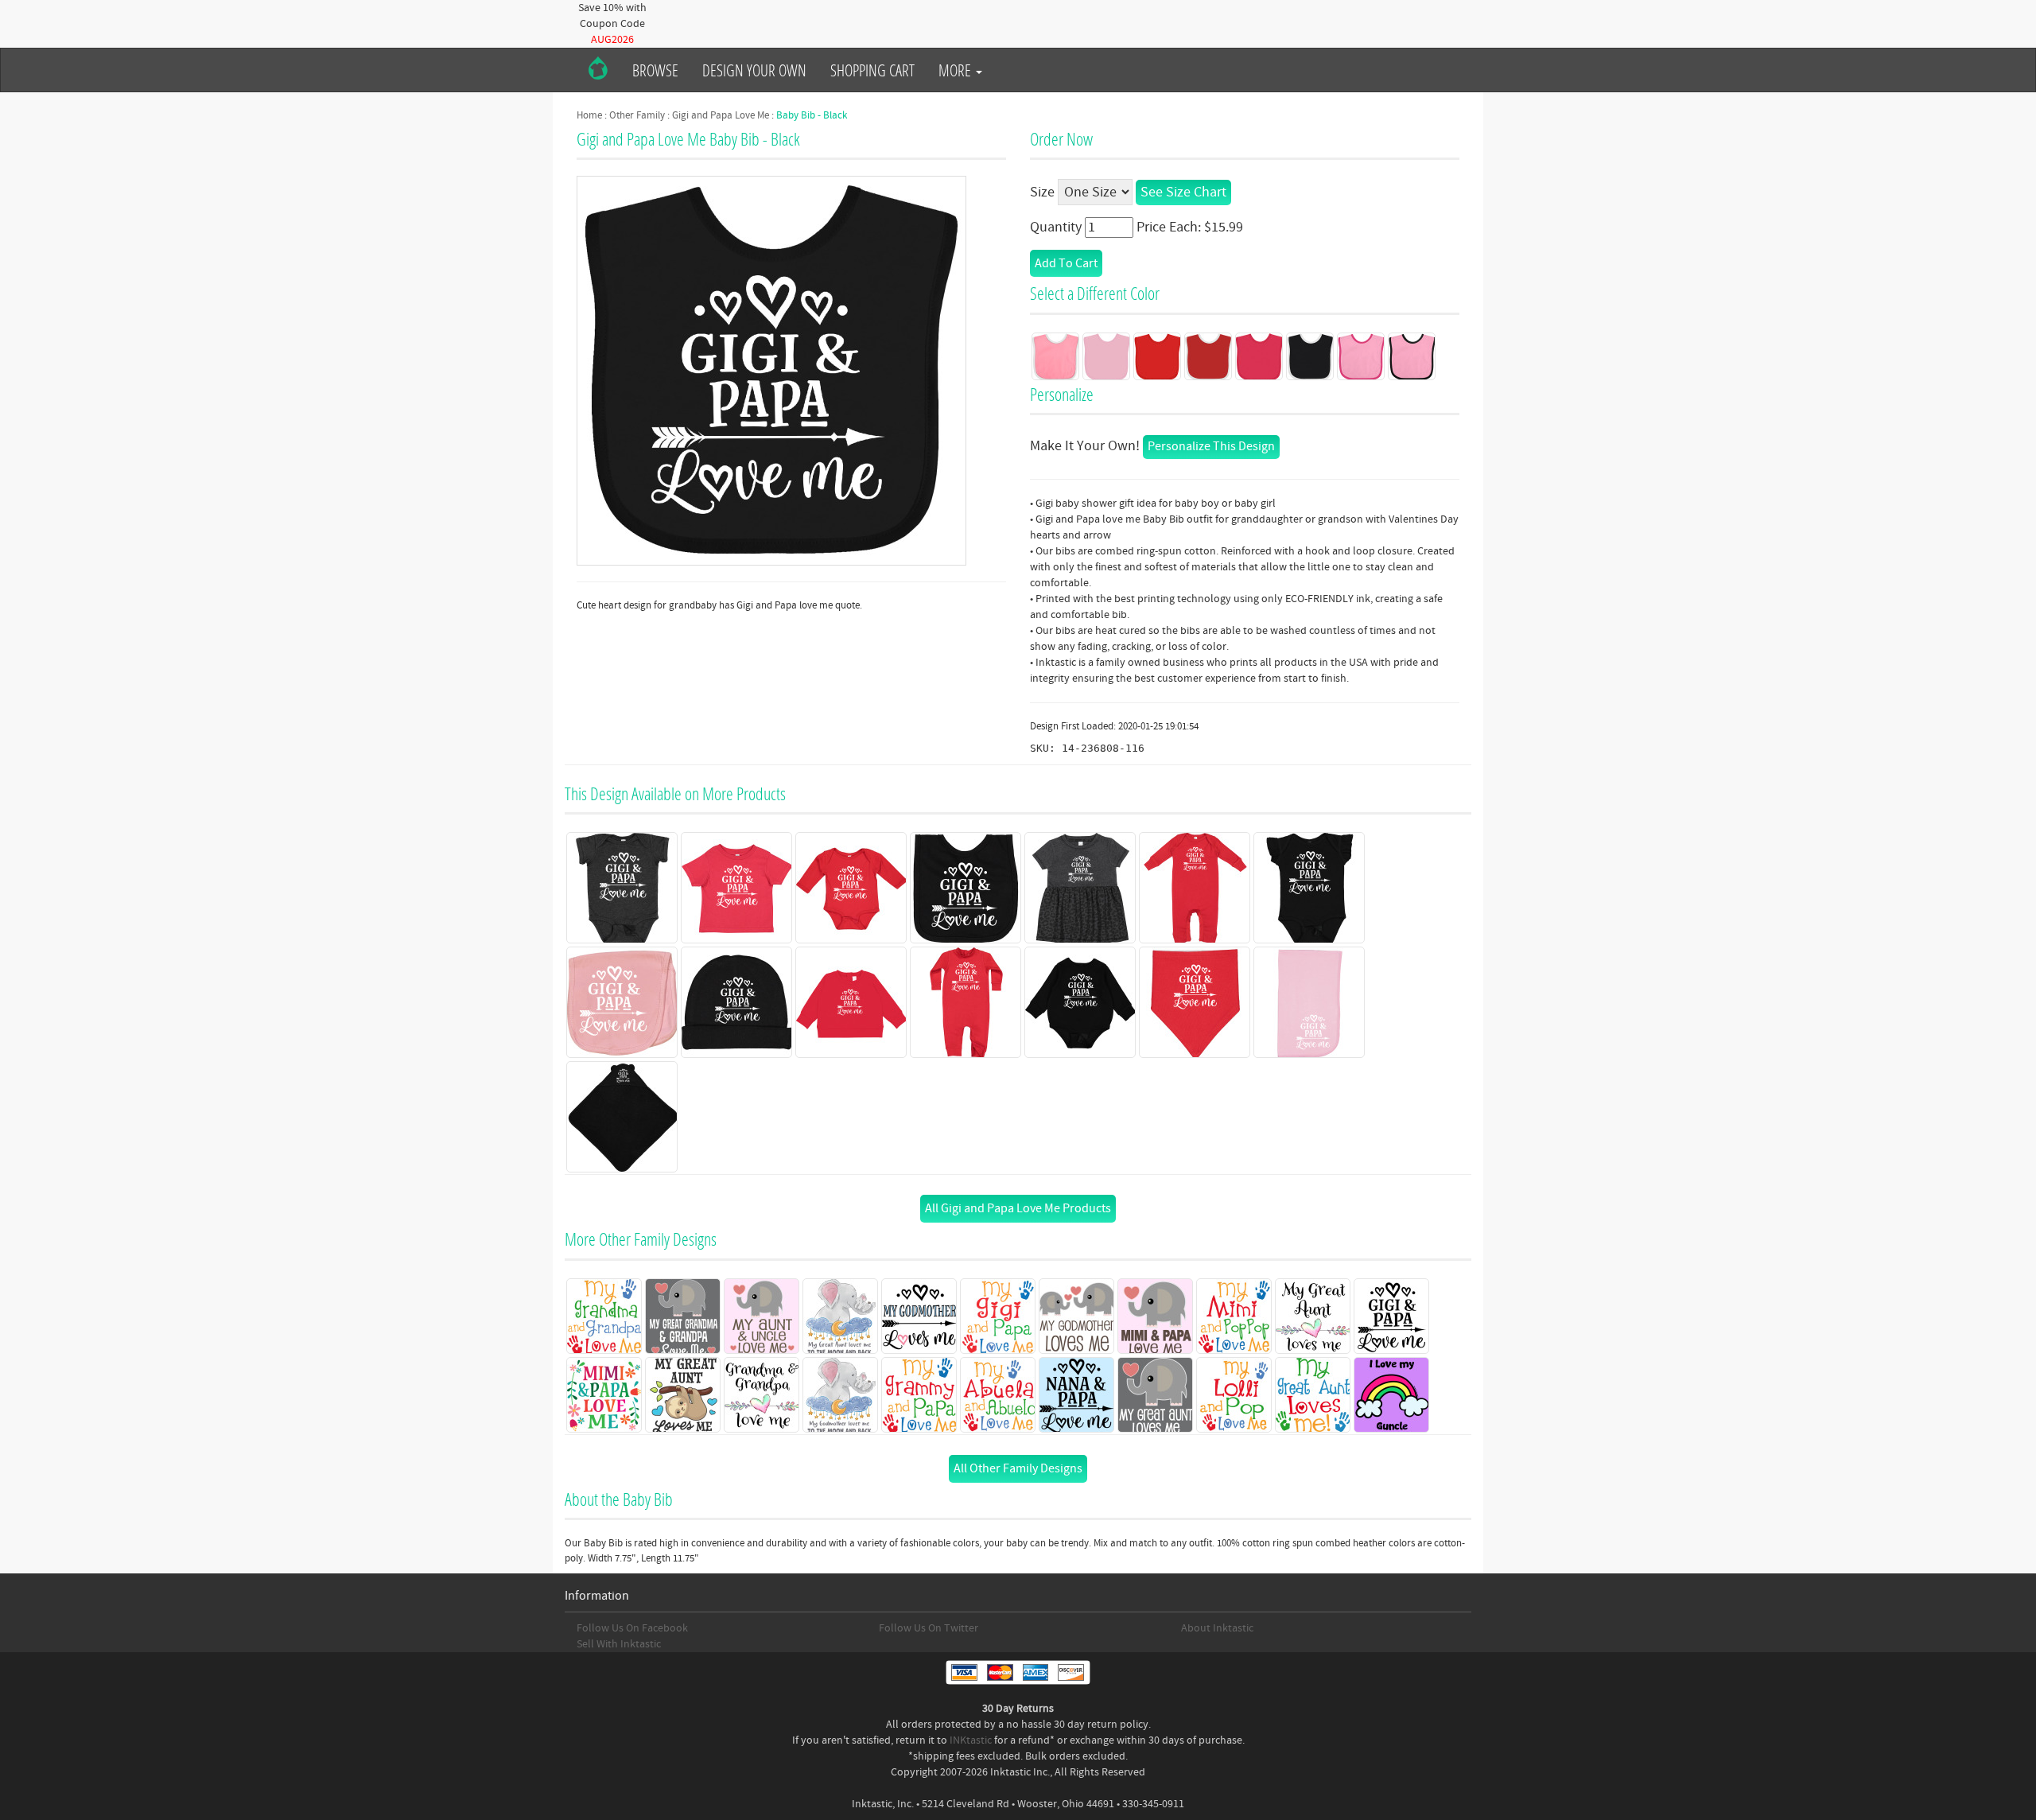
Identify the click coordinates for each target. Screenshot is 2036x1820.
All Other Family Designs (1018, 1468)
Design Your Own (754, 70)
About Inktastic (1217, 1628)
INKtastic (971, 1740)
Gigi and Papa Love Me (721, 115)
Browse (655, 70)
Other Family (637, 115)
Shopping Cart (872, 70)
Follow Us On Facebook (632, 1628)
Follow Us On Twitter (929, 1628)
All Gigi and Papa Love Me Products (1018, 1208)
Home (589, 115)
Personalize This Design (1211, 446)
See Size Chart (1183, 192)
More (956, 70)
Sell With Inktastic (619, 1644)
